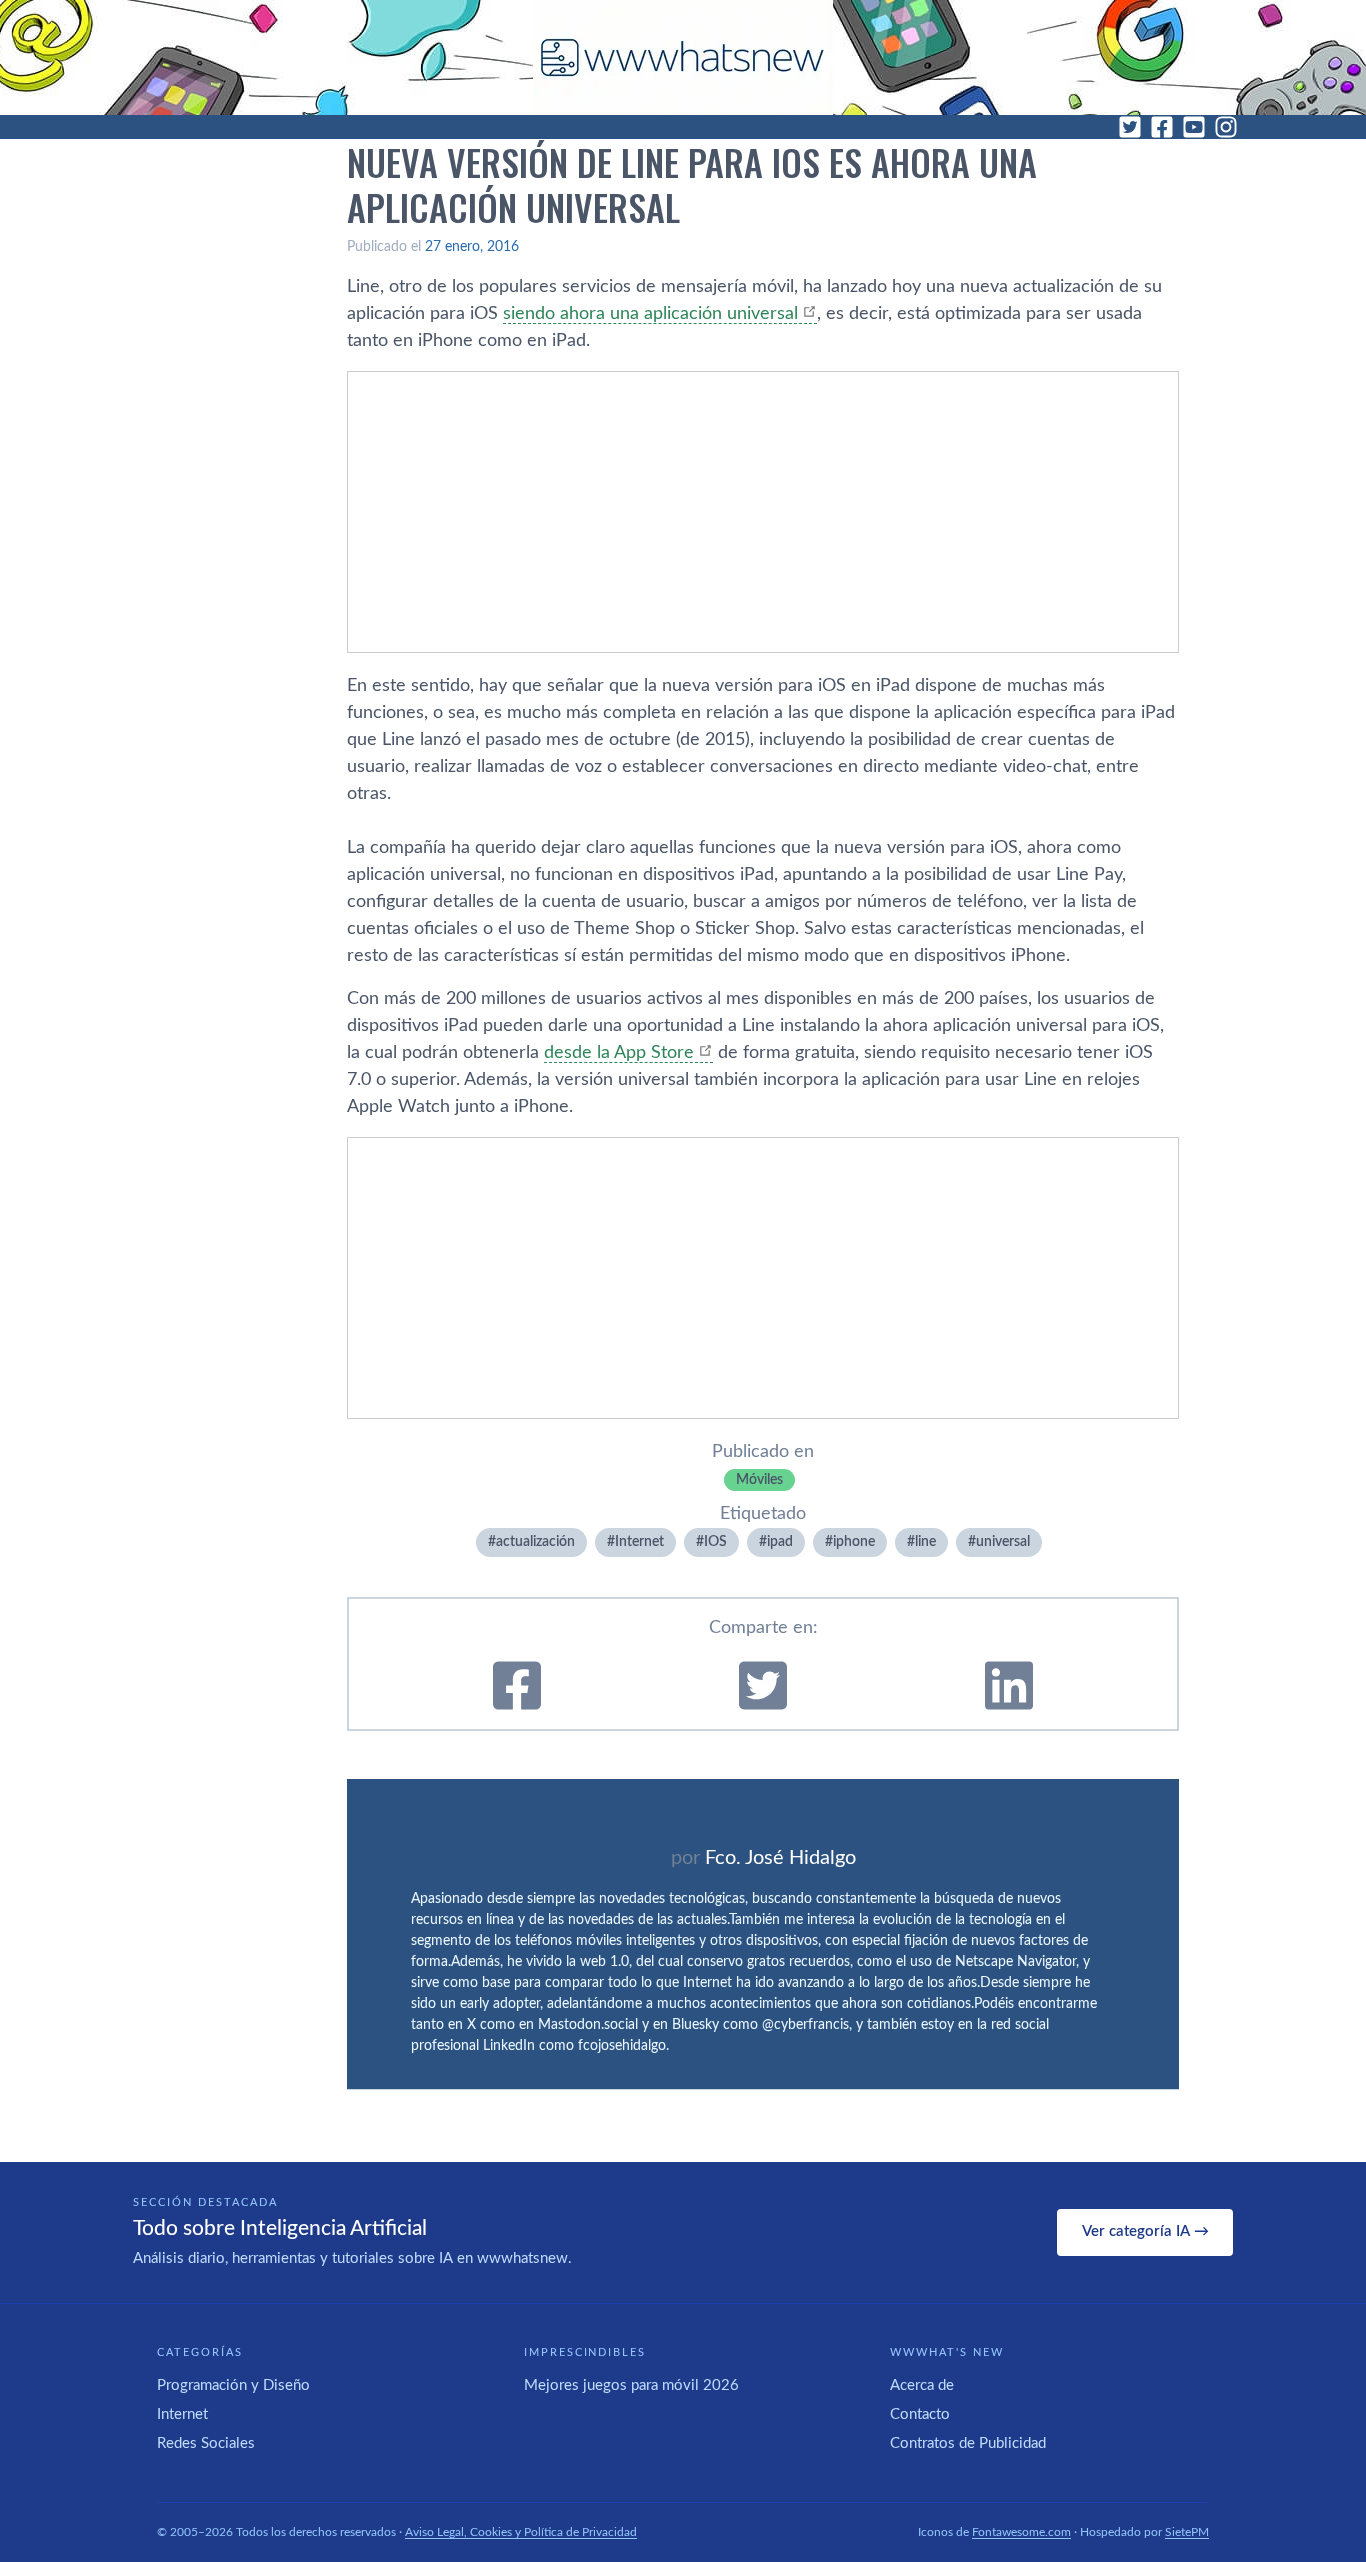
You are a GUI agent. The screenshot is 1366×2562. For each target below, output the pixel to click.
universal (1003, 1542)
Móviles (759, 1480)
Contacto (920, 2414)
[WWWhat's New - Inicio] (683, 57)
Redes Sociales (206, 2443)
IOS (715, 1542)
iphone (854, 1542)
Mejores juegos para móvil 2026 (631, 2385)
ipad (780, 1542)
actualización (535, 1542)
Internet (639, 1542)
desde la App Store (619, 1053)
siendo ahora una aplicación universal (650, 314)
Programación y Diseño (233, 2385)
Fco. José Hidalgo (780, 1858)
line (925, 1542)
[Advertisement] (763, 512)
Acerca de (922, 2385)
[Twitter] (1130, 127)
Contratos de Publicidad (968, 2443)
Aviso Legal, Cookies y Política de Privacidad (521, 2532)
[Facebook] (1162, 127)
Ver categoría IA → (1145, 2231)
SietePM (1187, 2532)
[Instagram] (1226, 127)
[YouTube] (1194, 127)
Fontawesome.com (1021, 2532)
